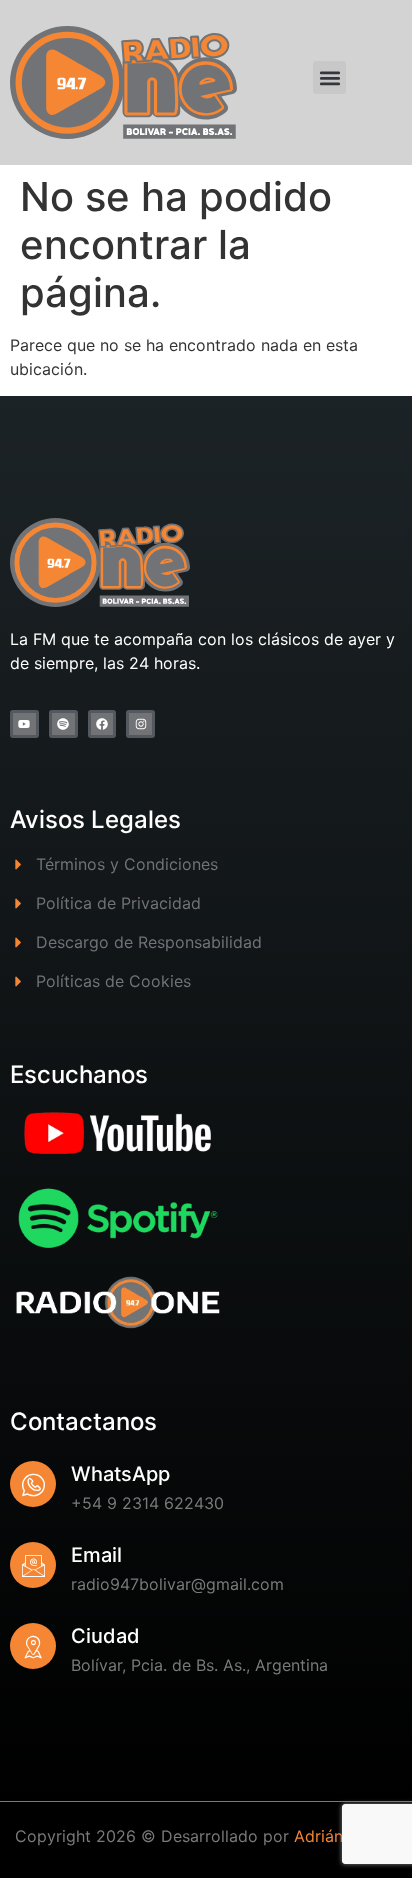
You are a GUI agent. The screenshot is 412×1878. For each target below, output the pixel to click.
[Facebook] (102, 724)
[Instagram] (140, 724)
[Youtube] (24, 724)
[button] (329, 77)
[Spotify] (63, 724)
